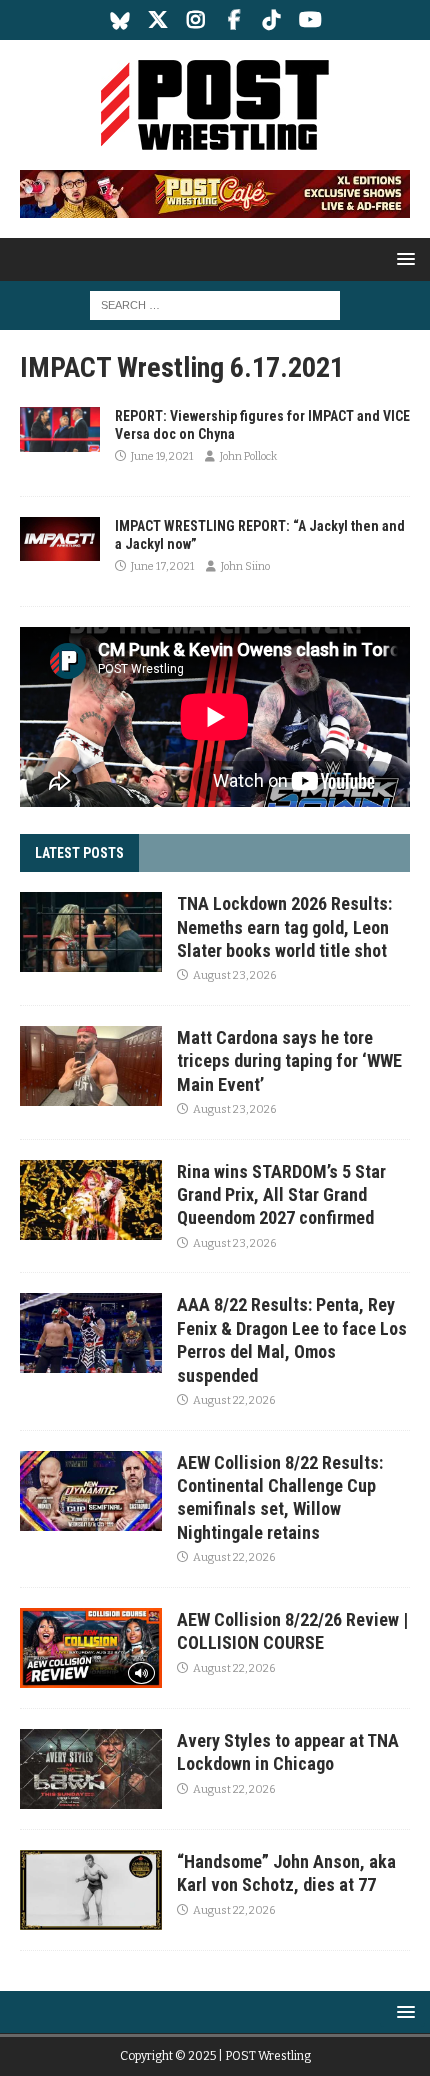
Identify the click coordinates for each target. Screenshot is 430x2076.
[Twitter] (158, 20)
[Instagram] (196, 20)
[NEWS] (60, 429)
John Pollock (248, 456)
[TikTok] (272, 20)
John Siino (245, 566)
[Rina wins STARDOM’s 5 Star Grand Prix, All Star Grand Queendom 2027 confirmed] (91, 1200)
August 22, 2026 (234, 1400)
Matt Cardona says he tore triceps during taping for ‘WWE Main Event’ (289, 1061)
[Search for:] (215, 304)
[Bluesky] (120, 20)
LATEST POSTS (79, 853)
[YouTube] (310, 20)
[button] (402, 258)
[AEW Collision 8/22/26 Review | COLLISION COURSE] (91, 1648)
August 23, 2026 (234, 975)
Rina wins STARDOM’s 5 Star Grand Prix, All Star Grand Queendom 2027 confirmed (281, 1195)
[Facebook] (234, 20)
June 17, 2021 (162, 566)
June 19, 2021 (162, 456)
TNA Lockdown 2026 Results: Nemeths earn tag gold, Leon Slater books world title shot (284, 927)
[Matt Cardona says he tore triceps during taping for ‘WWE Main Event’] (91, 1066)
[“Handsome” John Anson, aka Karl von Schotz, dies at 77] (91, 1890)
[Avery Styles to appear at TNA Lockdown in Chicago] (91, 1769)
